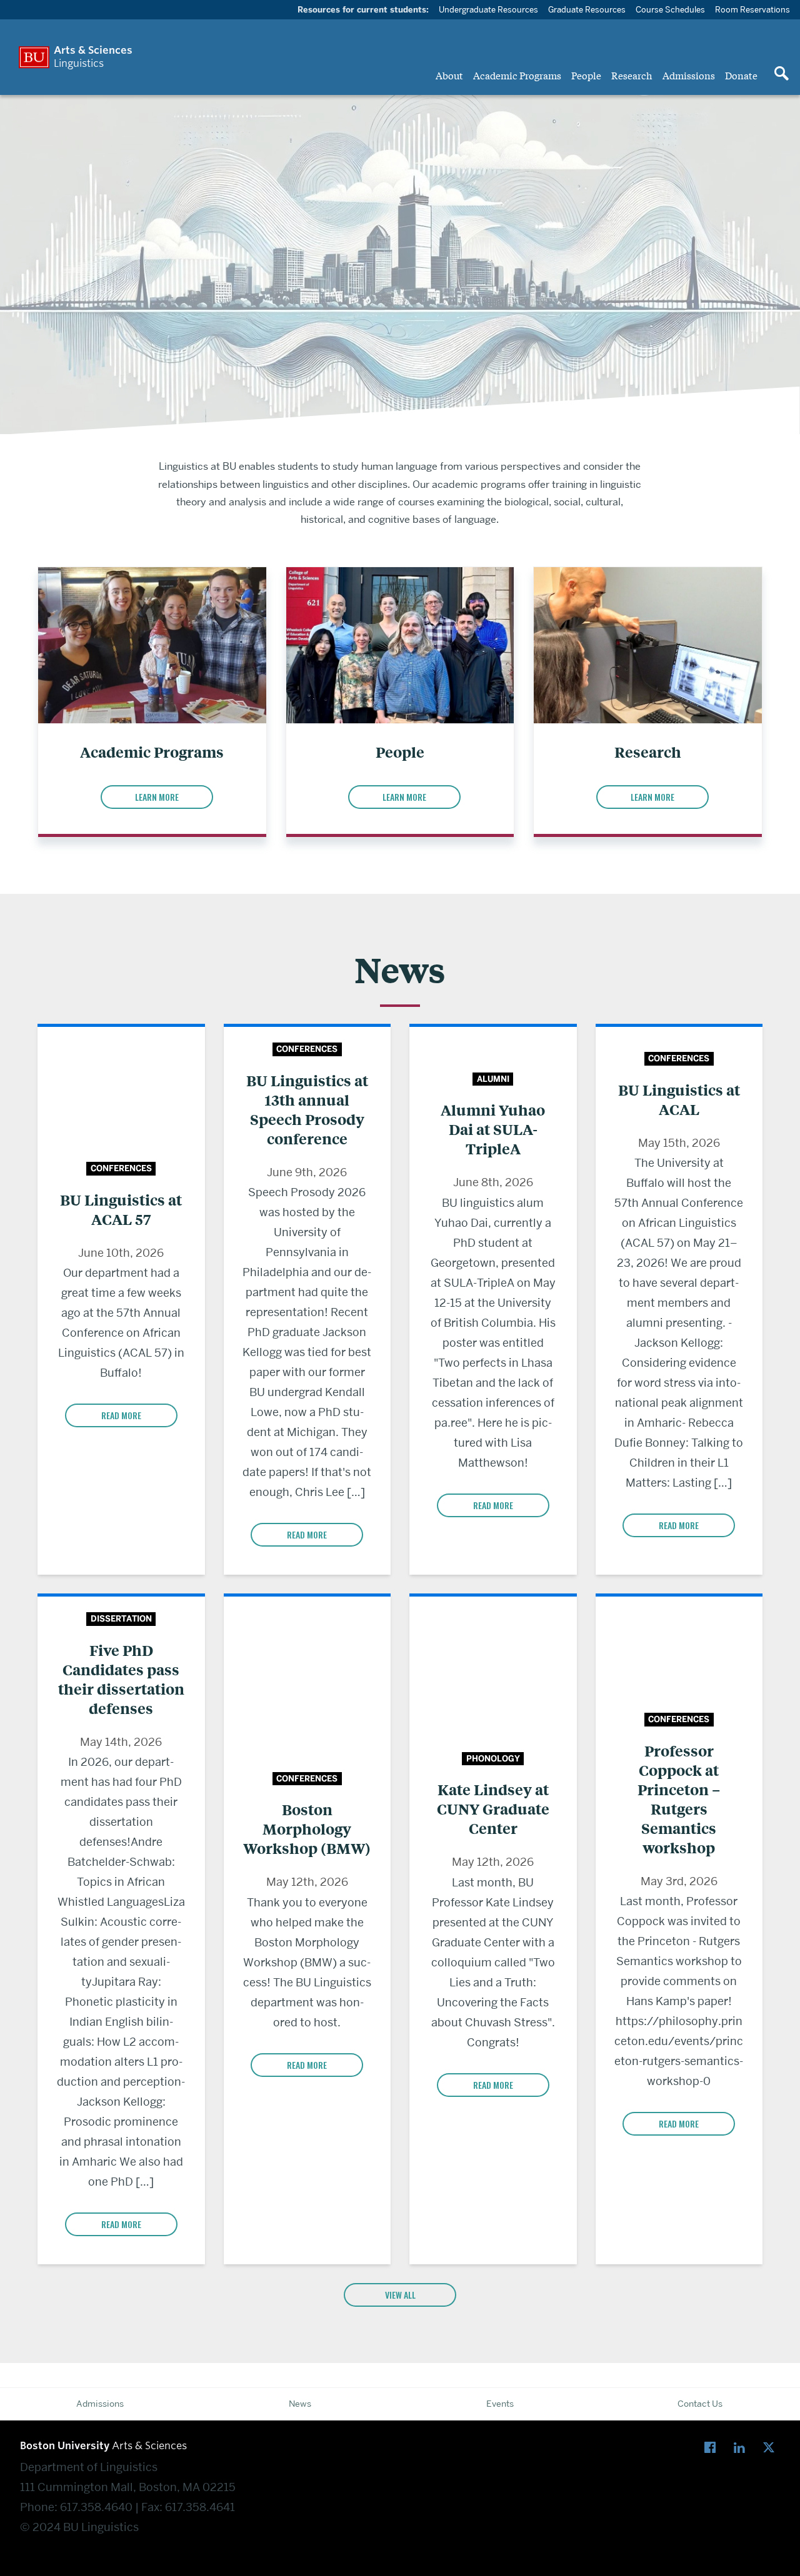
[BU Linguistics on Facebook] (713, 2448)
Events (500, 2404)
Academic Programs (517, 75)
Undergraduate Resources (488, 9)
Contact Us (700, 2404)
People (586, 75)
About (449, 75)
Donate (741, 75)
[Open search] (781, 74)
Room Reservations (752, 9)
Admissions (689, 75)
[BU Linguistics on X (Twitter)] (772, 2448)
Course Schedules (670, 9)
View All (400, 2295)
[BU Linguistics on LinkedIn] (742, 2448)
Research (632, 75)
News (300, 2404)
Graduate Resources (587, 9)
